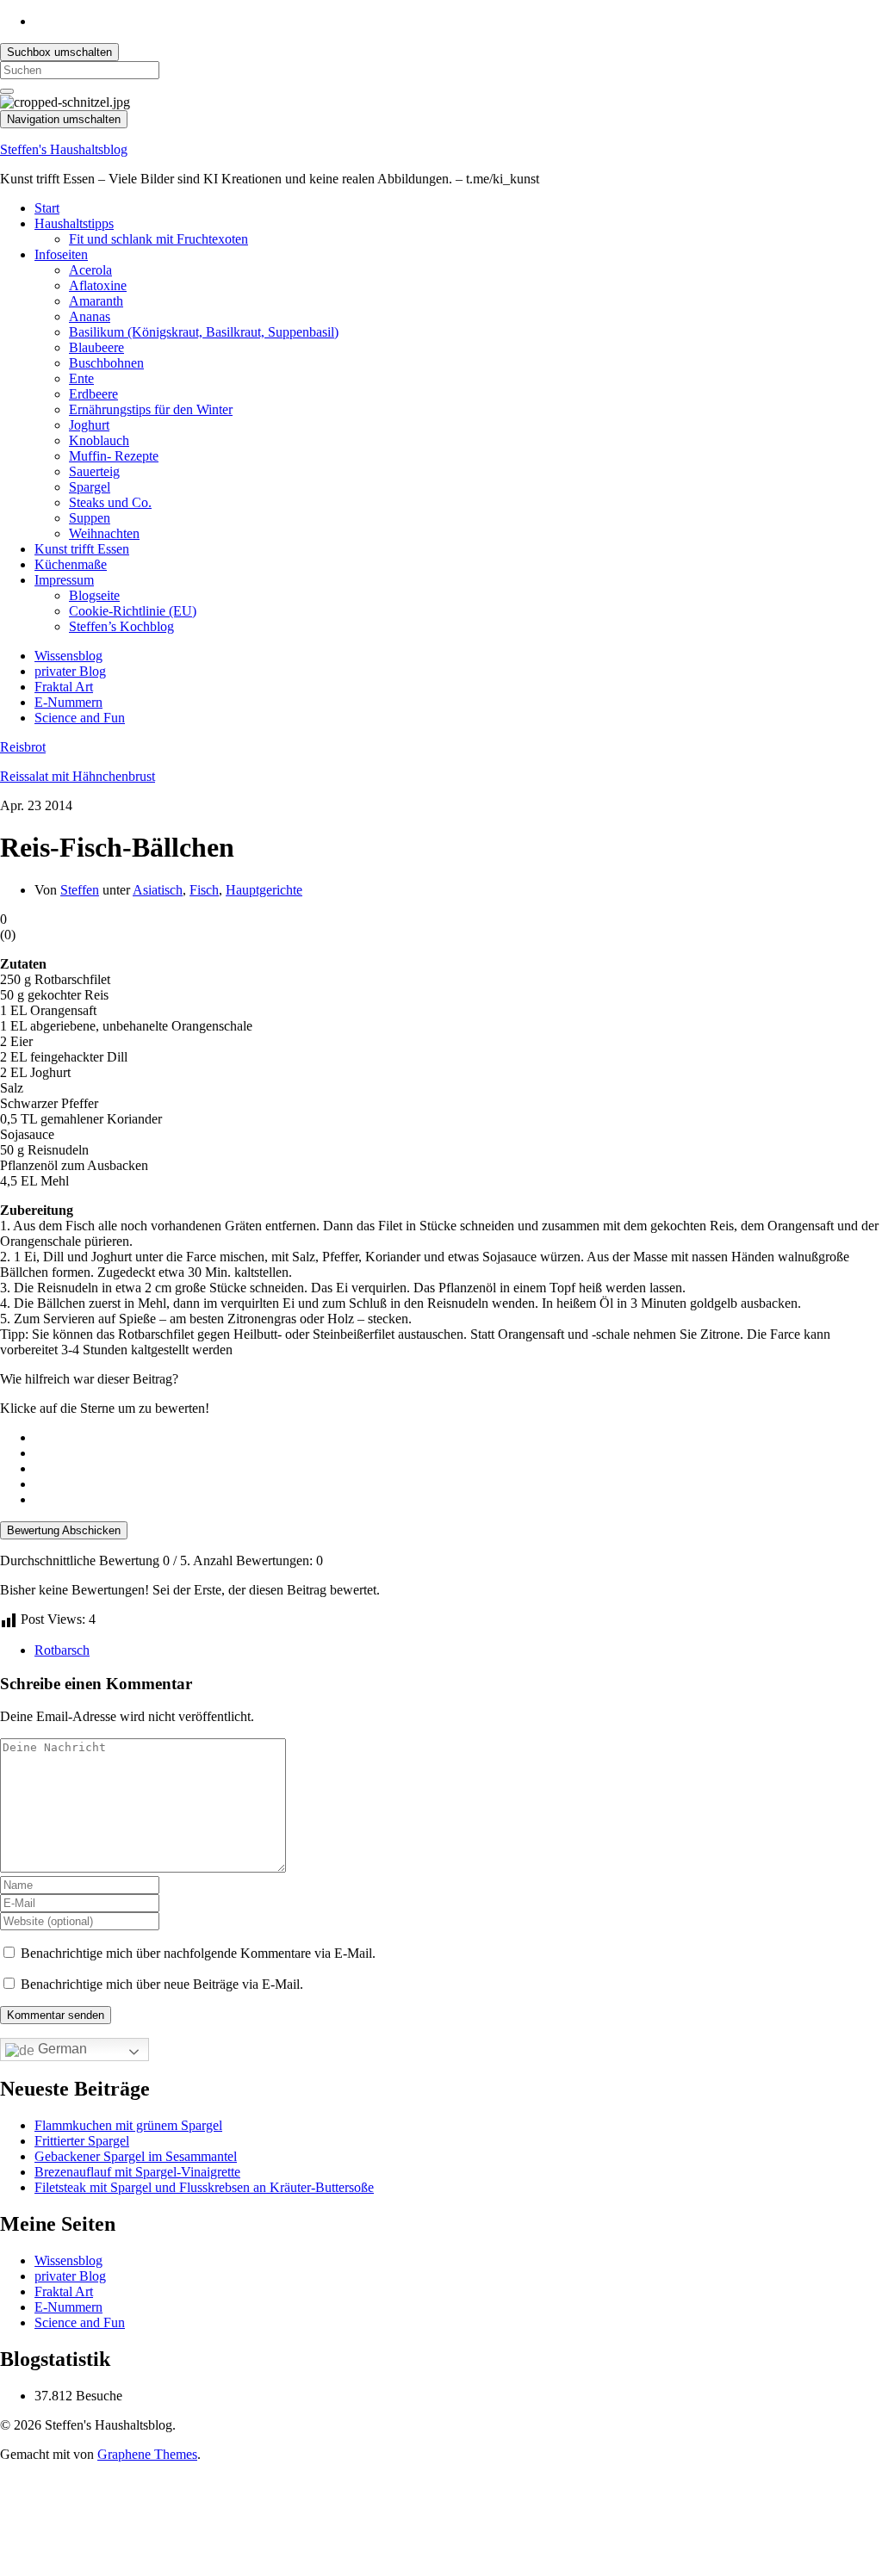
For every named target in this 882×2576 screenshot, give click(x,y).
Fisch (204, 890)
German (61, 2049)
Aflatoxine (98, 285)
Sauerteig (94, 471)
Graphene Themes (147, 2454)
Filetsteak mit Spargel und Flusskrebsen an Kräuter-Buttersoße (204, 2187)
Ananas (90, 316)
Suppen (90, 518)
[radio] (458, 1438)
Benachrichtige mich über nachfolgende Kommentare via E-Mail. (198, 1953)
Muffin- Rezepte (114, 456)
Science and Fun (80, 718)
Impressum (64, 580)
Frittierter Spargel (82, 2141)
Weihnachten (104, 533)
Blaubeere (96, 347)
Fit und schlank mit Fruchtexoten (158, 239)
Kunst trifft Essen (82, 549)
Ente (81, 378)
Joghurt (89, 425)
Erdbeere (93, 394)
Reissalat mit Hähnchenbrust (78, 776)
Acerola (90, 270)
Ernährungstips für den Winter (151, 409)
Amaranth (96, 301)
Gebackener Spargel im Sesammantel (136, 2156)
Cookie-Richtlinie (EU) (133, 611)
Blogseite (94, 595)
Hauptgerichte (264, 890)
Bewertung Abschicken (64, 1530)
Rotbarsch (62, 1650)
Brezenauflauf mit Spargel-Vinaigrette (137, 2172)
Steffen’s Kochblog (121, 626)
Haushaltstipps (74, 223)
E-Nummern (68, 702)
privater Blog (70, 671)
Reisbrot (23, 747)
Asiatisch (158, 890)
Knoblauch (99, 440)
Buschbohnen (106, 363)
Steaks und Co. (110, 502)
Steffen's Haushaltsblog (64, 149)
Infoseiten (61, 254)
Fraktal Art (64, 687)
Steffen (80, 890)
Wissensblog (68, 656)
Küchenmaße (71, 564)
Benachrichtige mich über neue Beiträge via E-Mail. (162, 1984)
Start (47, 208)
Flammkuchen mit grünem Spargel (128, 2125)
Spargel (90, 487)
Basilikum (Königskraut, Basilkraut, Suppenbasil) (204, 332)
